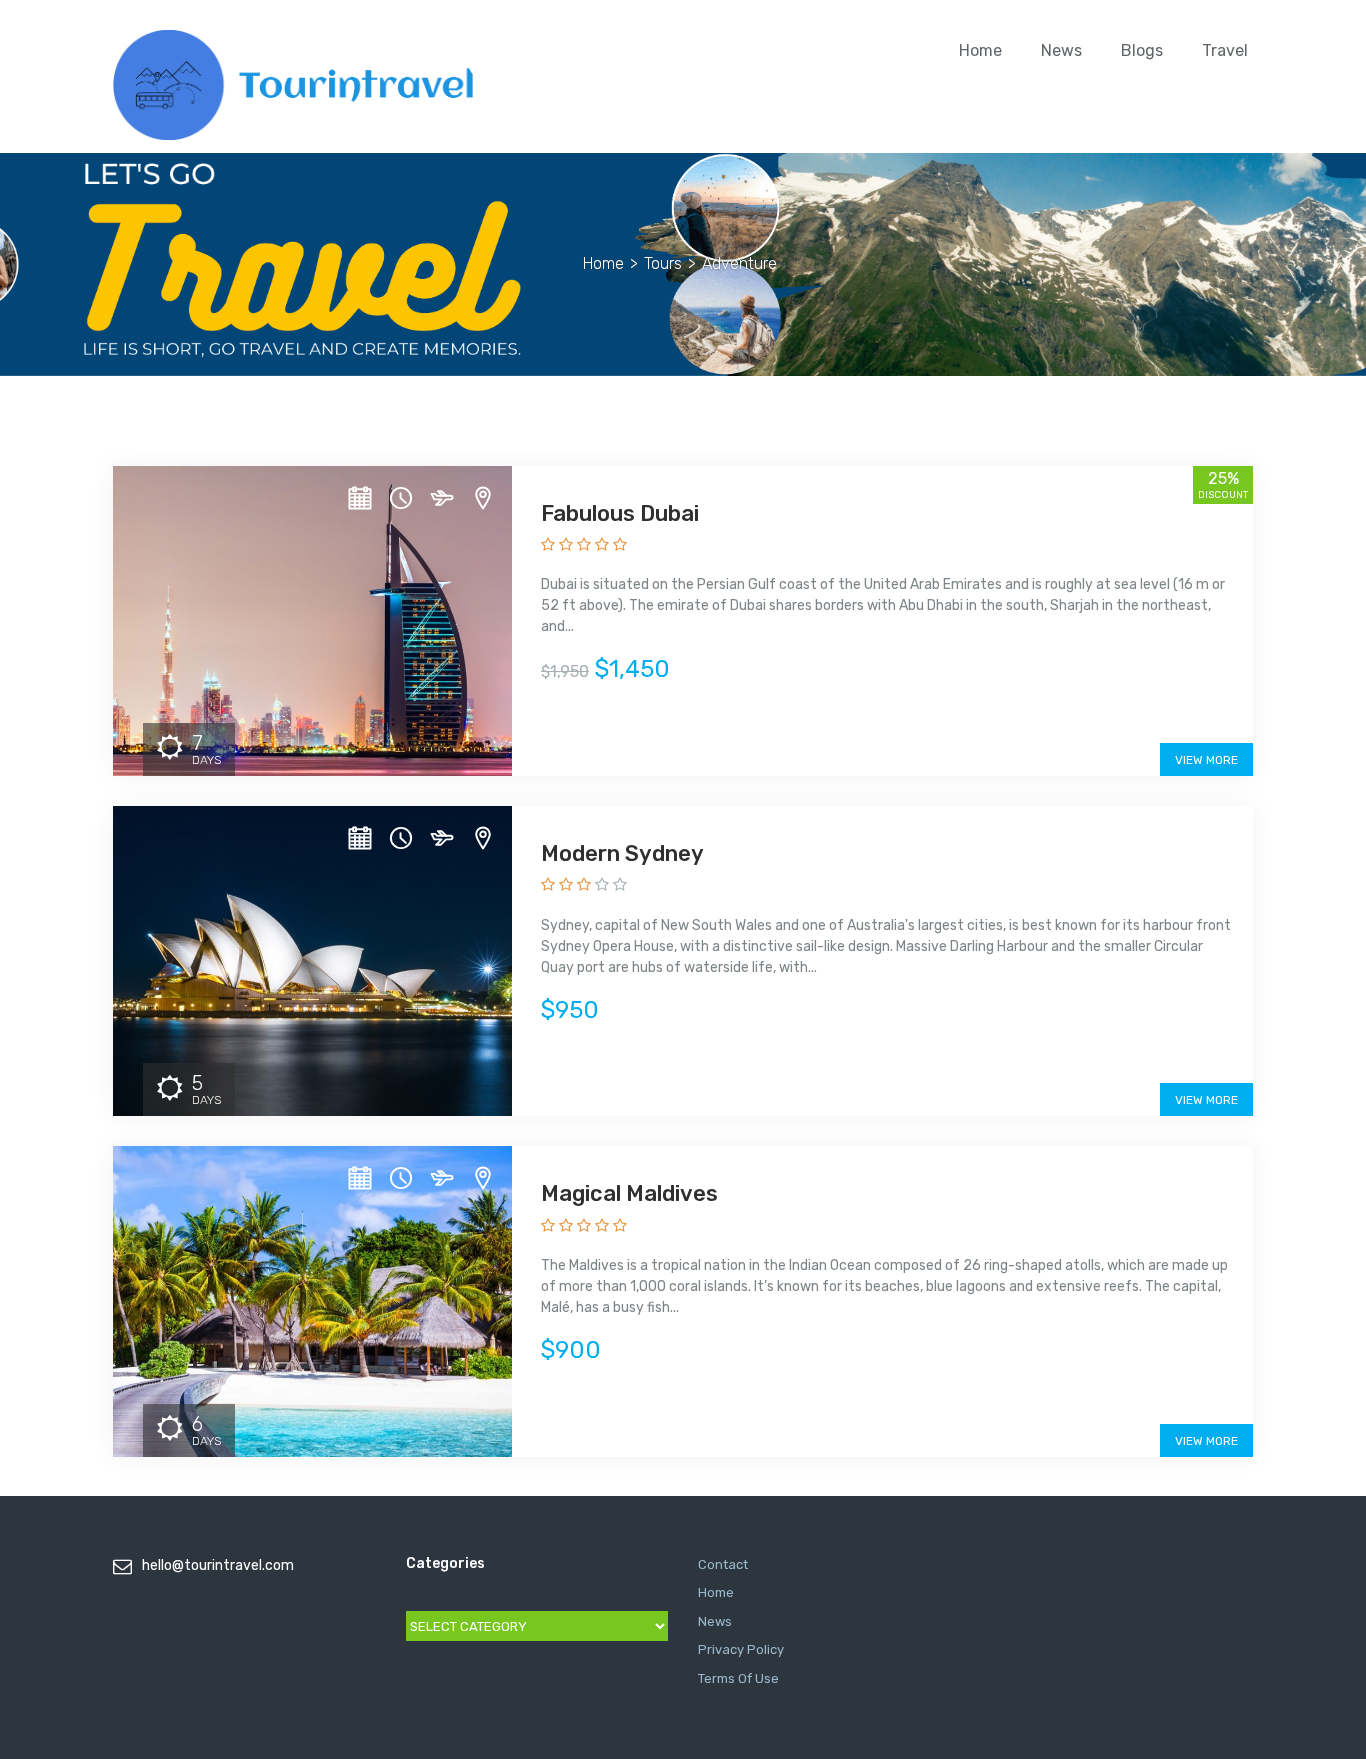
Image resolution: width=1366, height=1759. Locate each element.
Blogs (1142, 50)
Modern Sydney (622, 853)
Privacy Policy (741, 1649)
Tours (663, 263)
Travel (1225, 50)
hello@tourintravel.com (218, 1565)
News (1061, 50)
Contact (723, 1564)
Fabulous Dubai (620, 513)
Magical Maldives (629, 1193)
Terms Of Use (738, 1678)
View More (1206, 760)
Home (980, 50)
